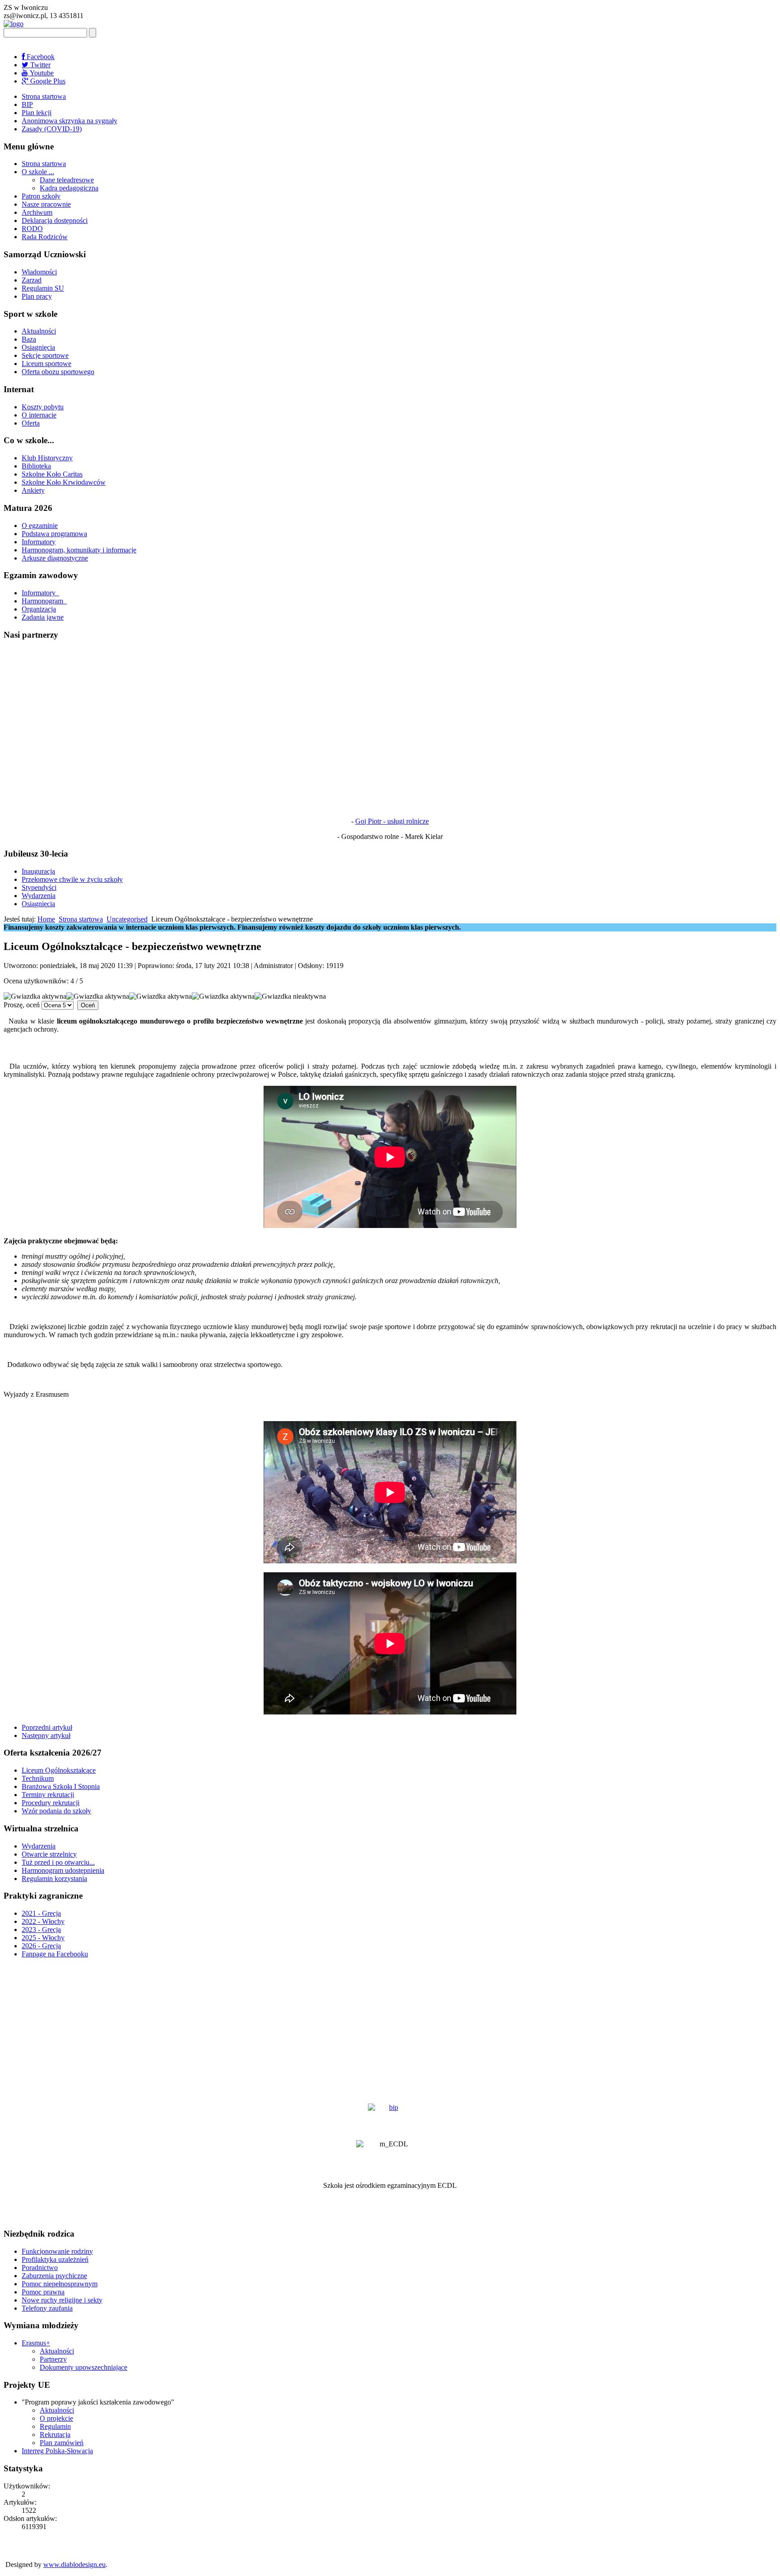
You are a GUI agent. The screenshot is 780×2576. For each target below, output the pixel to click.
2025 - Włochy (43, 1938)
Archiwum (37, 212)
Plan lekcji (37, 113)
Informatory (39, 542)
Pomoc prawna (43, 2292)
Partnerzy (53, 2359)
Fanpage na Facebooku (55, 1954)
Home (46, 919)
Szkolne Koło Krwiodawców (64, 482)
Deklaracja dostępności (55, 220)
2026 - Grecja (41, 1946)
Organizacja (39, 609)
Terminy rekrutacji (48, 1795)
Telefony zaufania (47, 2308)
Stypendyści (39, 887)
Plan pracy (37, 296)
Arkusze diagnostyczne (55, 558)
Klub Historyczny (47, 458)
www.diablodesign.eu (74, 2564)
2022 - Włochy (43, 1921)
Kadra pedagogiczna (69, 188)
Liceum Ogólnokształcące (59, 1770)
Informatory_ (40, 593)
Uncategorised (127, 919)
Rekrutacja (55, 2435)
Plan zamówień (62, 2443)
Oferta (31, 423)
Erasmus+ (36, 2343)
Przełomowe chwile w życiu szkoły (72, 879)
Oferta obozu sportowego (58, 372)
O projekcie (56, 2418)
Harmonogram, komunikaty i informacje (79, 550)
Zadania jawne (43, 617)
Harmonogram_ (44, 601)
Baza (29, 339)
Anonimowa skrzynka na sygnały (70, 121)
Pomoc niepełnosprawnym (60, 2284)
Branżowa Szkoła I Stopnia (61, 1786)
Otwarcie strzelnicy (49, 1854)
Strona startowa (44, 96)
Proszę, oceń (22, 1005)
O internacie (39, 415)
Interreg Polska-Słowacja (57, 2451)
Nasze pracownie (46, 204)
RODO (32, 229)
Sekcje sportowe (45, 355)
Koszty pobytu (43, 407)
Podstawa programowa (54, 534)
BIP (27, 104)
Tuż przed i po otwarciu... (58, 1862)
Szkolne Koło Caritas (52, 474)
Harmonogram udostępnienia (63, 1870)
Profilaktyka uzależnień (55, 2259)
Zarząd (32, 280)
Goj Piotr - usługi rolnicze (392, 821)
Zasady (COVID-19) (52, 129)
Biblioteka (36, 466)
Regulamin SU (43, 288)
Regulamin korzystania (54, 1879)
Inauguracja (38, 871)
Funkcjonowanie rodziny (57, 2251)
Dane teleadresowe (67, 180)
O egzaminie (40, 526)
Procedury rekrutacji (51, 1803)
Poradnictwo (40, 2268)
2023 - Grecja (41, 1930)
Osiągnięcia (38, 347)
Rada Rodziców (45, 237)
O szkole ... (38, 172)
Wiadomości (39, 272)
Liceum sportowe (46, 364)
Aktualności (39, 331)
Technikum (38, 1778)
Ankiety (33, 490)
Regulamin (55, 2426)
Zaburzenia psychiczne (54, 2276)
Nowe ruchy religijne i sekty (62, 2300)
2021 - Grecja (41, 1913)
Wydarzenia (39, 896)
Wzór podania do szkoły (56, 1811)
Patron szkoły (41, 196)
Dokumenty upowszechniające (84, 2367)
